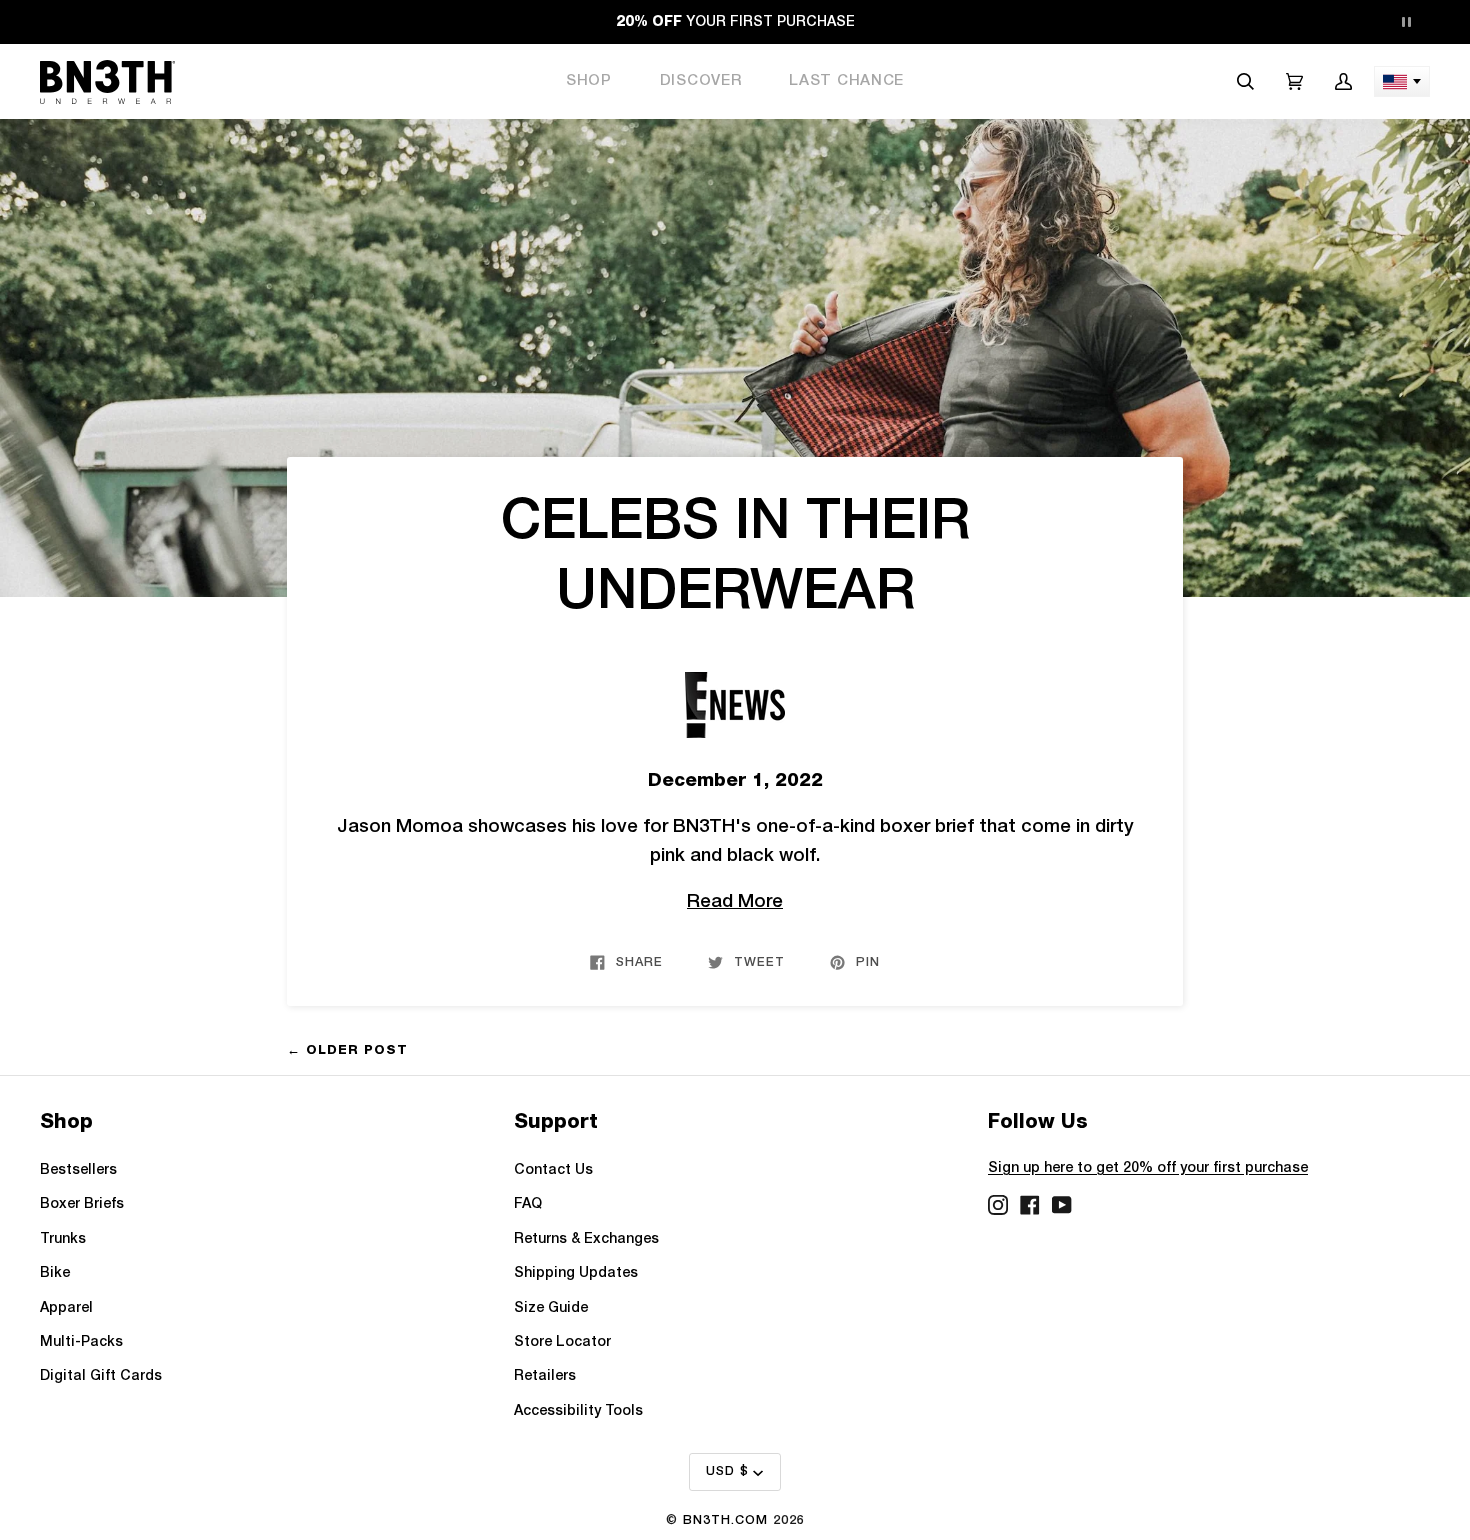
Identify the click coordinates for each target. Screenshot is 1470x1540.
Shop (589, 81)
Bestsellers (78, 1170)
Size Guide (551, 1308)
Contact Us (553, 1170)
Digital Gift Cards (101, 1376)
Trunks (63, 1239)
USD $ (727, 1471)
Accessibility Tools (578, 1411)
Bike (55, 1273)
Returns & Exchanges (586, 1239)
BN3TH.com (725, 1520)
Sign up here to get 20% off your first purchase (1148, 1168)
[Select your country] (1402, 81)
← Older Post (347, 1049)
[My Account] (1343, 81)
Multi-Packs (81, 1342)
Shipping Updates (576, 1273)
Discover (701, 81)
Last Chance (846, 81)
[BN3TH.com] (107, 82)
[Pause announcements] (1406, 22)
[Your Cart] (1294, 81)
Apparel (66, 1308)
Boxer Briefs (82, 1204)
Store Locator (562, 1342)
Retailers (545, 1376)
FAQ (528, 1204)
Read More (735, 902)
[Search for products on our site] (1245, 81)
